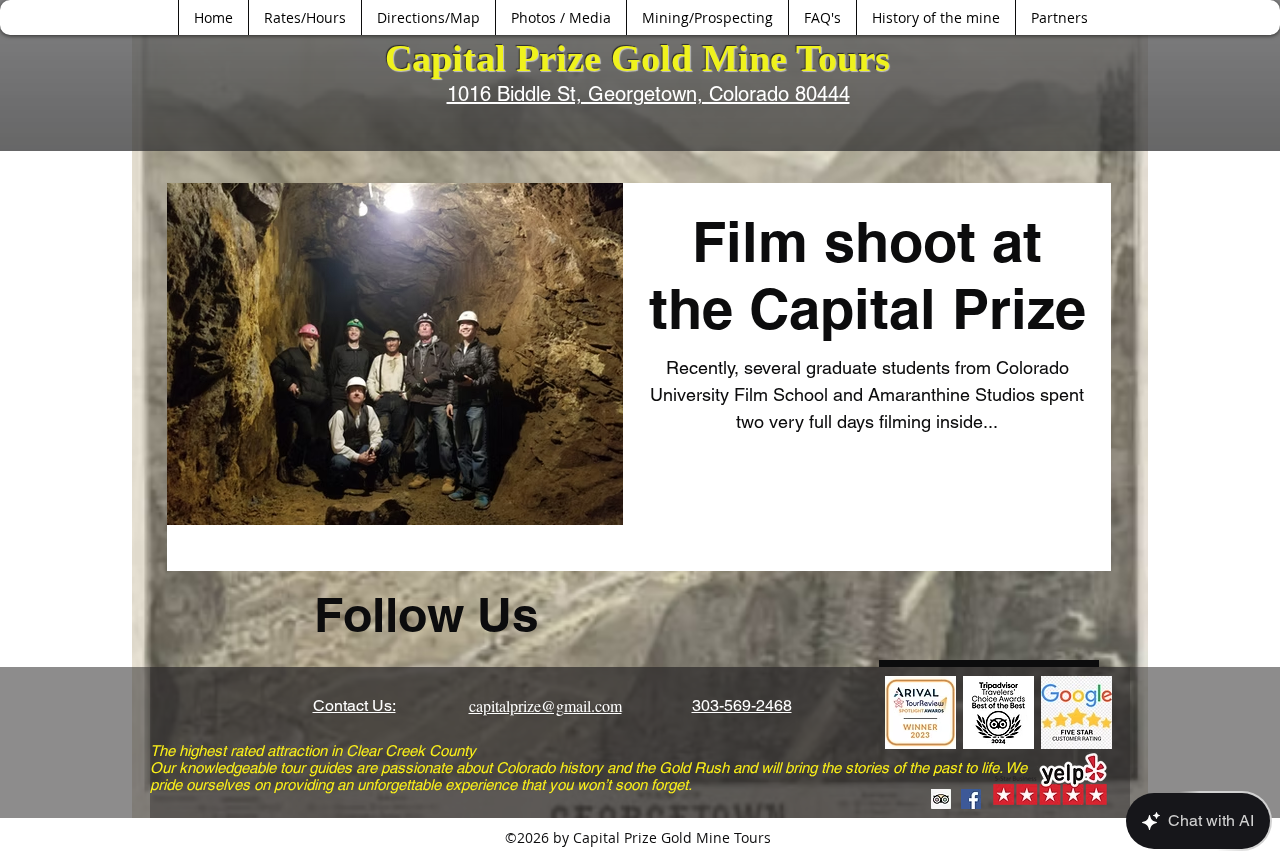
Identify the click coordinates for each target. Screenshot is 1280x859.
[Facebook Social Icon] (971, 799)
